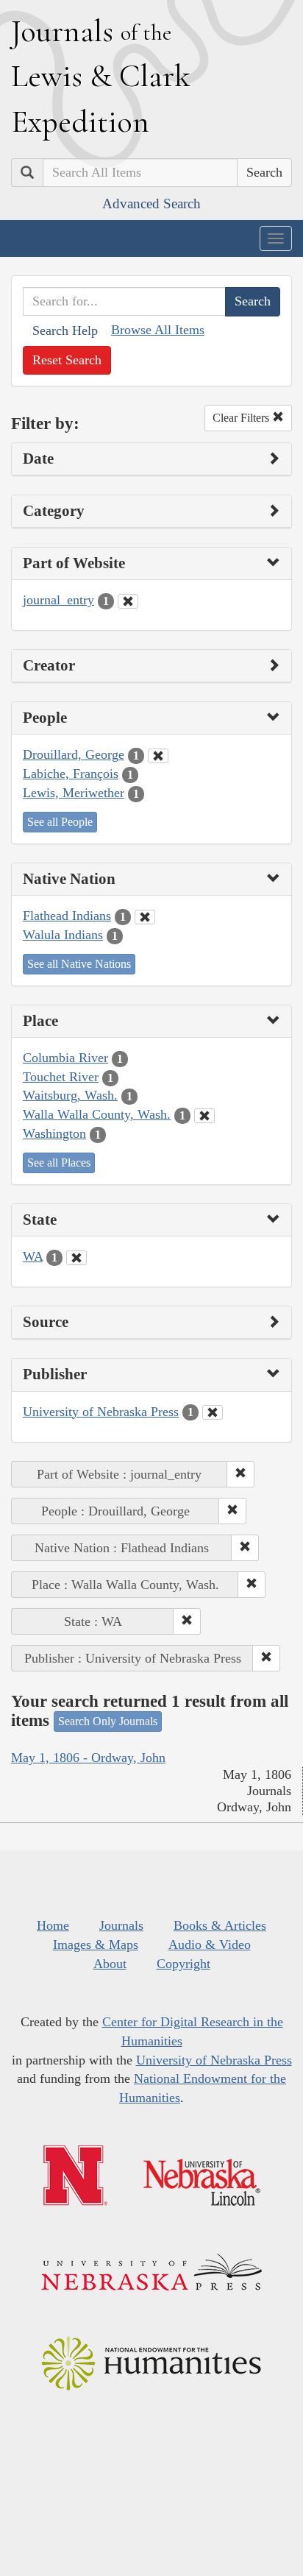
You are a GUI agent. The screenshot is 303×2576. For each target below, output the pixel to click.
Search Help (65, 330)
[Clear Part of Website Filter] (128, 601)
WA (33, 1256)
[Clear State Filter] (76, 1258)
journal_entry (58, 600)
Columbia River (65, 1058)
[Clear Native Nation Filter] (145, 917)
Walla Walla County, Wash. (97, 1114)
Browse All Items (158, 330)
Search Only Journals (108, 1721)
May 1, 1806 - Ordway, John (88, 1758)
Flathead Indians (67, 916)
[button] (240, 1474)
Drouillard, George (74, 754)
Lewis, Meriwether (74, 793)
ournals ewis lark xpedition (101, 76)
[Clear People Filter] (158, 756)
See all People (60, 822)
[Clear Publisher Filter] (213, 1412)
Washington (54, 1133)
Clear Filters (242, 418)
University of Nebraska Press (101, 1412)
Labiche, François (71, 774)
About (110, 1964)
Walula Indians (63, 935)
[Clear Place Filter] (204, 1116)
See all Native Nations (79, 964)
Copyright (183, 1964)
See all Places (59, 1163)
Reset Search (67, 360)
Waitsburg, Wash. (70, 1095)
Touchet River (61, 1077)
